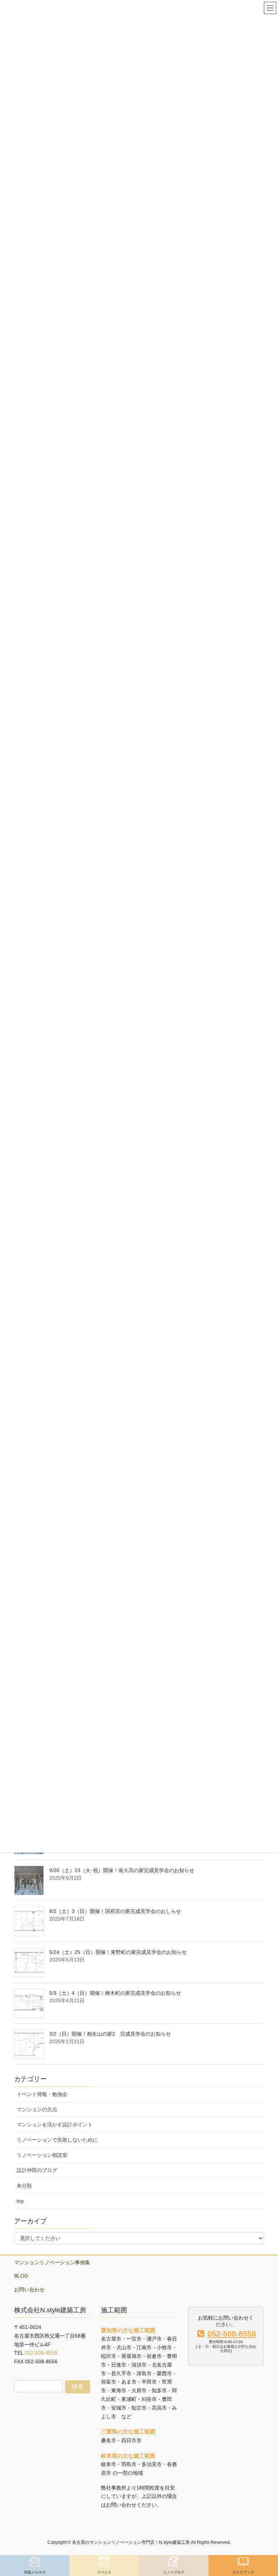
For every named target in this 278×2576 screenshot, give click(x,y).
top (20, 2201)
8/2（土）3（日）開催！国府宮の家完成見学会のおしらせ (115, 1911)
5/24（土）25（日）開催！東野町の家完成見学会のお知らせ (118, 1952)
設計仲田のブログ (37, 2170)
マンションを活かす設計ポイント (55, 2125)
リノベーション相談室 (42, 2155)
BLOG (21, 2276)
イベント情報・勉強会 (42, 2094)
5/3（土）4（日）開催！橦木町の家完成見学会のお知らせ (115, 1993)
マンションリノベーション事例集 (52, 2262)
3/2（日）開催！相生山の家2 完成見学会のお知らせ (110, 2034)
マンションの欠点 (37, 2109)
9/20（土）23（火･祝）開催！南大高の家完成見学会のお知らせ (122, 1870)
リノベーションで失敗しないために (57, 2140)
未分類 (24, 2186)
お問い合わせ (29, 2290)
